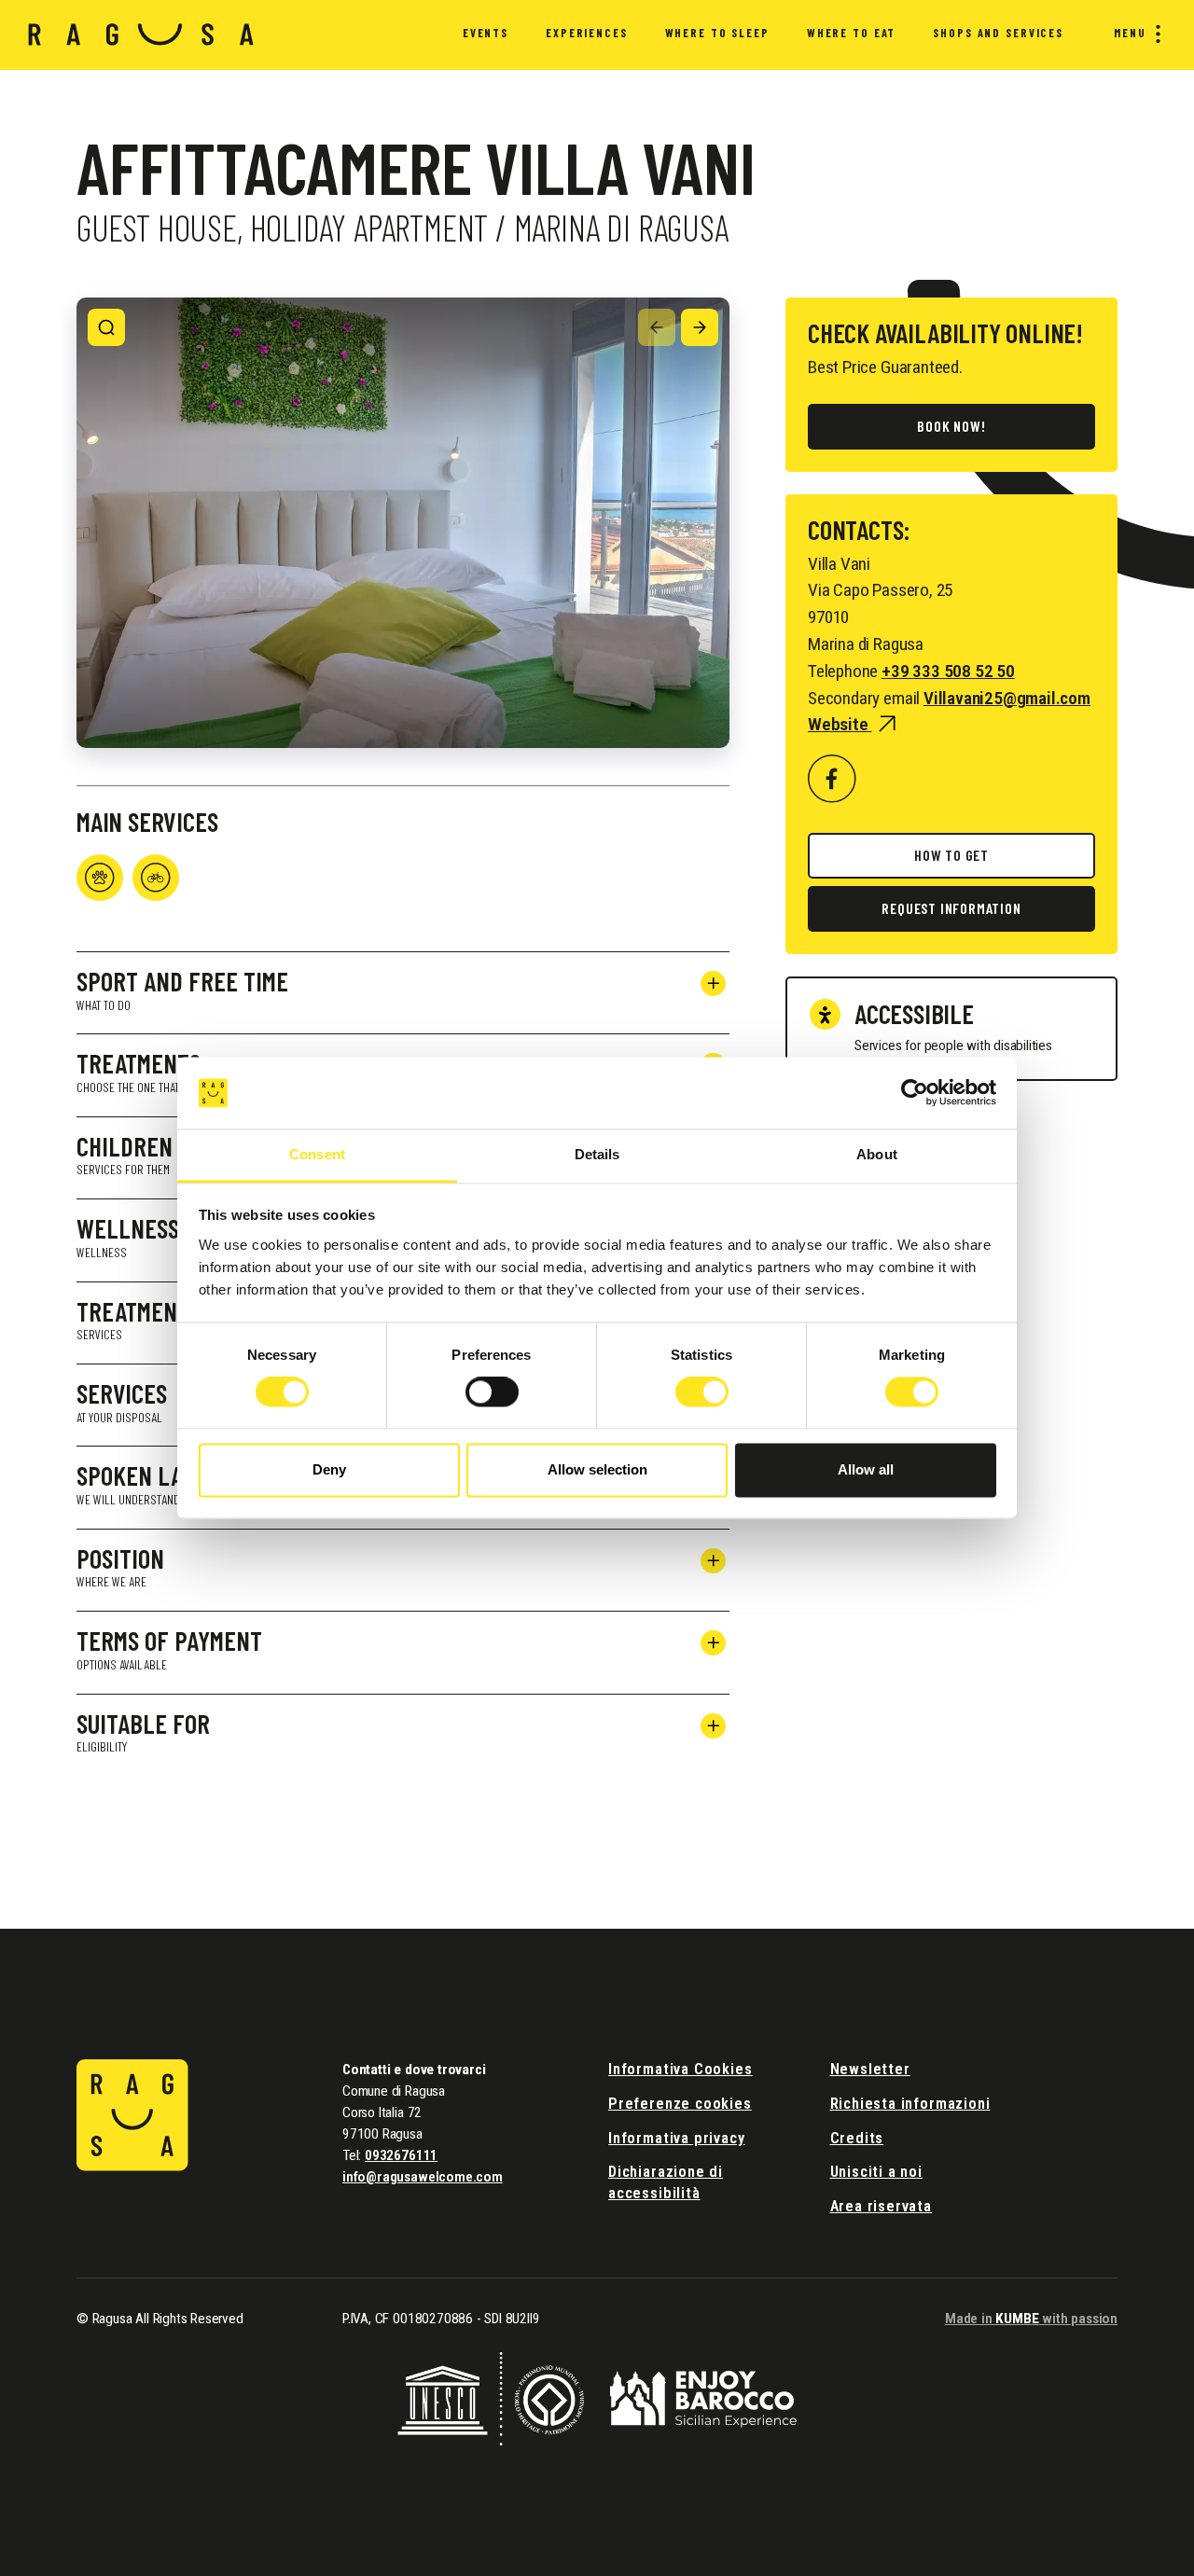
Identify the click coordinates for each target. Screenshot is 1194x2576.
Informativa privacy (677, 2138)
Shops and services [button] (998, 33)
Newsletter (870, 2069)
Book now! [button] (951, 426)
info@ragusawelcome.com (423, 2177)
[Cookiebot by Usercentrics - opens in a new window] (915, 1093)
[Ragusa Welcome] (141, 35)
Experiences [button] (587, 33)
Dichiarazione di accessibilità (666, 2182)
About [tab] (877, 1154)
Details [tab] (597, 1154)
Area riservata (881, 2206)
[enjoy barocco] (703, 2397)
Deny (329, 1469)
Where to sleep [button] (717, 33)
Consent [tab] (317, 1154)
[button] (832, 778)
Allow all (866, 1469)
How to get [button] (951, 855)
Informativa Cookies (680, 2069)
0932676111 (401, 2155)
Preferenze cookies (680, 2104)
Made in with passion (1031, 2319)
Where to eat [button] (851, 33)
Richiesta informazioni (910, 2104)
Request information (951, 908)
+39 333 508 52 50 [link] (948, 671)
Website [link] (840, 724)
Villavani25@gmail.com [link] (1007, 698)
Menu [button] (1130, 33)
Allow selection (597, 1469)
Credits (857, 2138)
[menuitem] (486, 35)
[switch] (492, 1392)
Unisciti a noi (876, 2172)
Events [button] (486, 33)
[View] (106, 327)
